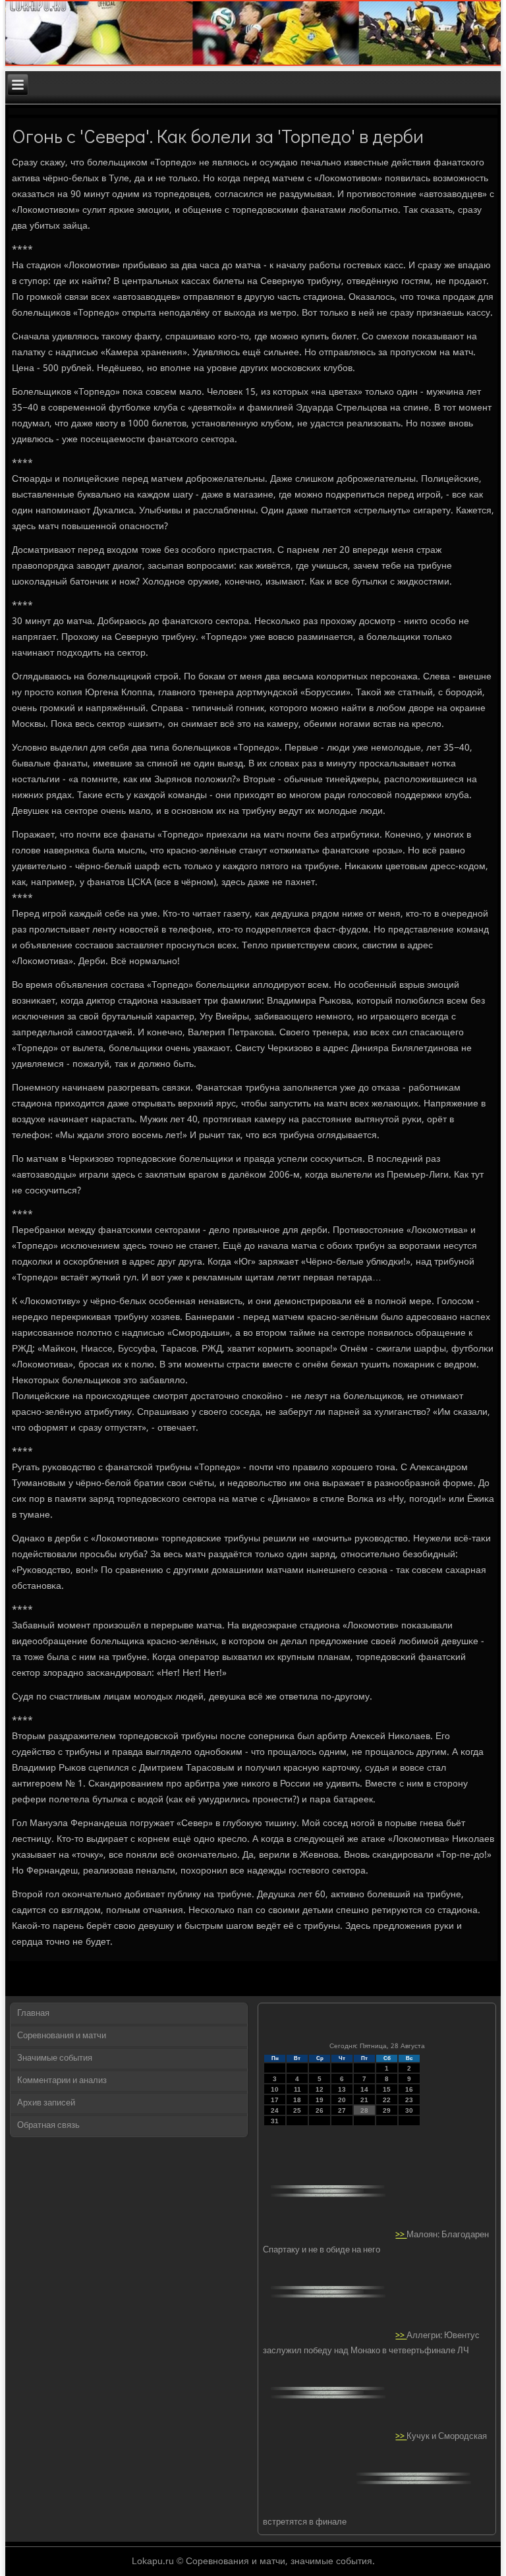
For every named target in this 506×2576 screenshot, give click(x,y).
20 (342, 2100)
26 (320, 2110)
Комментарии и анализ (62, 2081)
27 (342, 2110)
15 (387, 2089)
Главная (33, 2014)
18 (297, 2100)
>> (401, 2235)
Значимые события (55, 2058)
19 (320, 2100)
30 (409, 2110)
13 (342, 2089)
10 (275, 2089)
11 (297, 2089)
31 (275, 2121)
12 (320, 2089)
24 (275, 2110)
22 (387, 2100)
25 (297, 2110)
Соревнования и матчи (62, 2036)
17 (275, 2100)
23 (409, 2100)
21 (364, 2100)
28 (364, 2110)
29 (387, 2110)
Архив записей (46, 2103)
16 (409, 2089)
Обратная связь (48, 2126)
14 (364, 2089)
